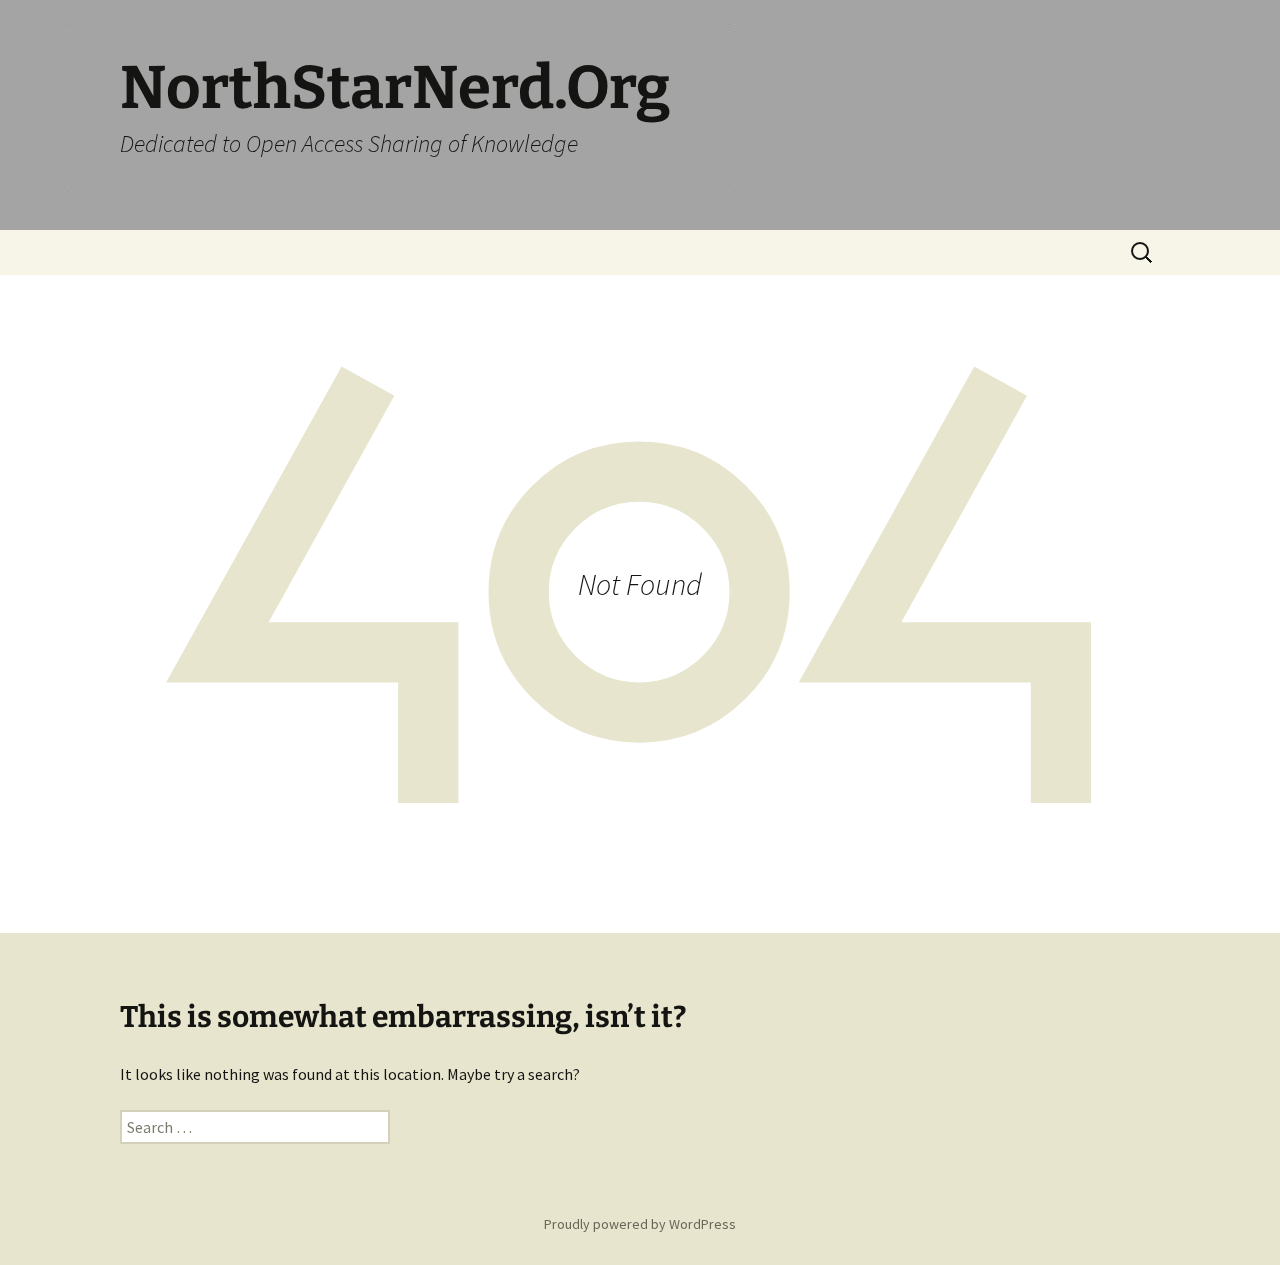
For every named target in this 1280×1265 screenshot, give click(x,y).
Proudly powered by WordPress (640, 1224)
